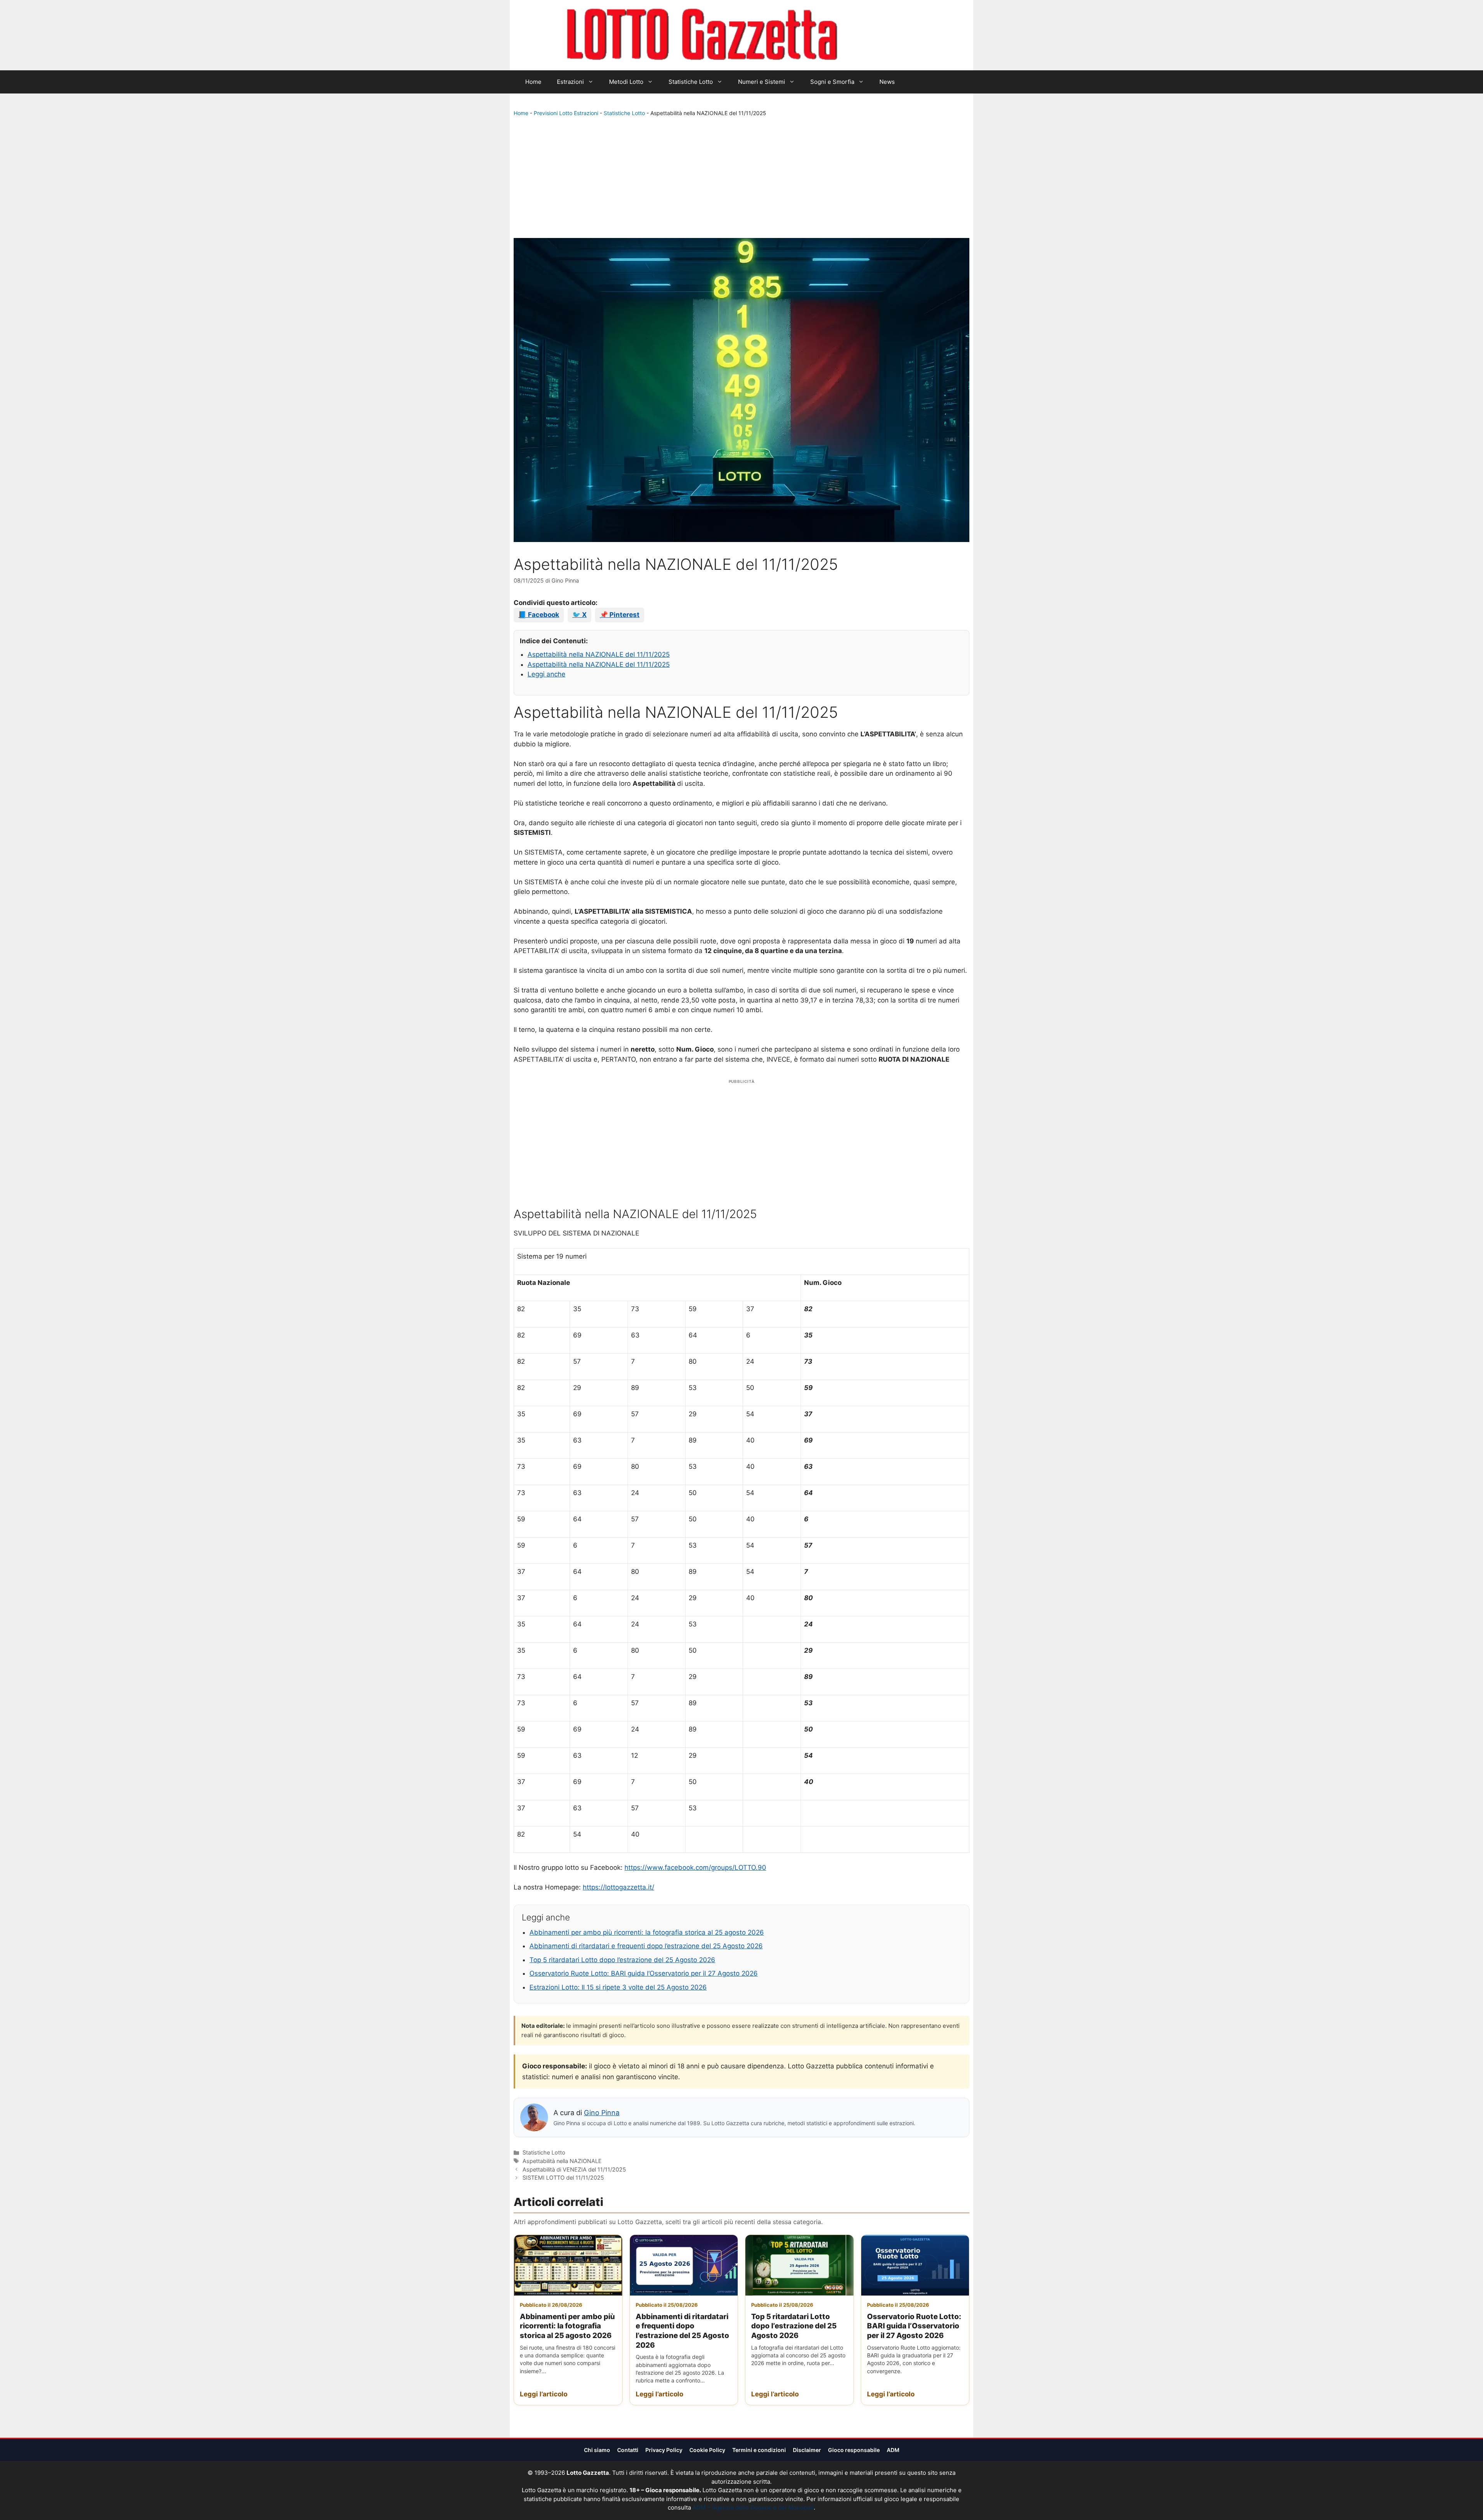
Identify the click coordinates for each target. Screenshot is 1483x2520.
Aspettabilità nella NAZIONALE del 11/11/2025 (599, 654)
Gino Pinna (602, 2113)
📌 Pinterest (620, 615)
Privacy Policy (664, 2450)
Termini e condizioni (759, 2450)
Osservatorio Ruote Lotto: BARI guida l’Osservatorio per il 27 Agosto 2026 (644, 1973)
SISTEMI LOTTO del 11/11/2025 (563, 2178)
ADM (893, 2450)
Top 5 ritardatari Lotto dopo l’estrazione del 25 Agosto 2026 (622, 1960)
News (887, 82)
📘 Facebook (539, 615)
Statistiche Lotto (691, 82)
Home (533, 82)
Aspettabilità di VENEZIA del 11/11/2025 (574, 2169)
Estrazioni (570, 82)
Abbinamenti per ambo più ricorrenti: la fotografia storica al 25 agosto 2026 (647, 1932)
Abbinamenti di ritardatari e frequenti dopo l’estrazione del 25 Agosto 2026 (646, 1946)
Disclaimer (807, 2450)
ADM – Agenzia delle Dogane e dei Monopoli (753, 2507)
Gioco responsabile (854, 2450)
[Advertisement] (741, 179)
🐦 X (579, 615)
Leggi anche (546, 674)
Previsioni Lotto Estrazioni (566, 113)
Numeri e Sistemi (762, 82)
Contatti (628, 2450)
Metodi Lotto (626, 82)
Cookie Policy (707, 2450)
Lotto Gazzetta (882, 35)
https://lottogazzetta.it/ (618, 1887)
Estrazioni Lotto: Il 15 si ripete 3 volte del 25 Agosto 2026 (618, 1987)
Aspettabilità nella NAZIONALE (562, 2161)
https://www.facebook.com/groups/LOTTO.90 (695, 1867)
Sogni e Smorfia (832, 82)
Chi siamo (597, 2450)
